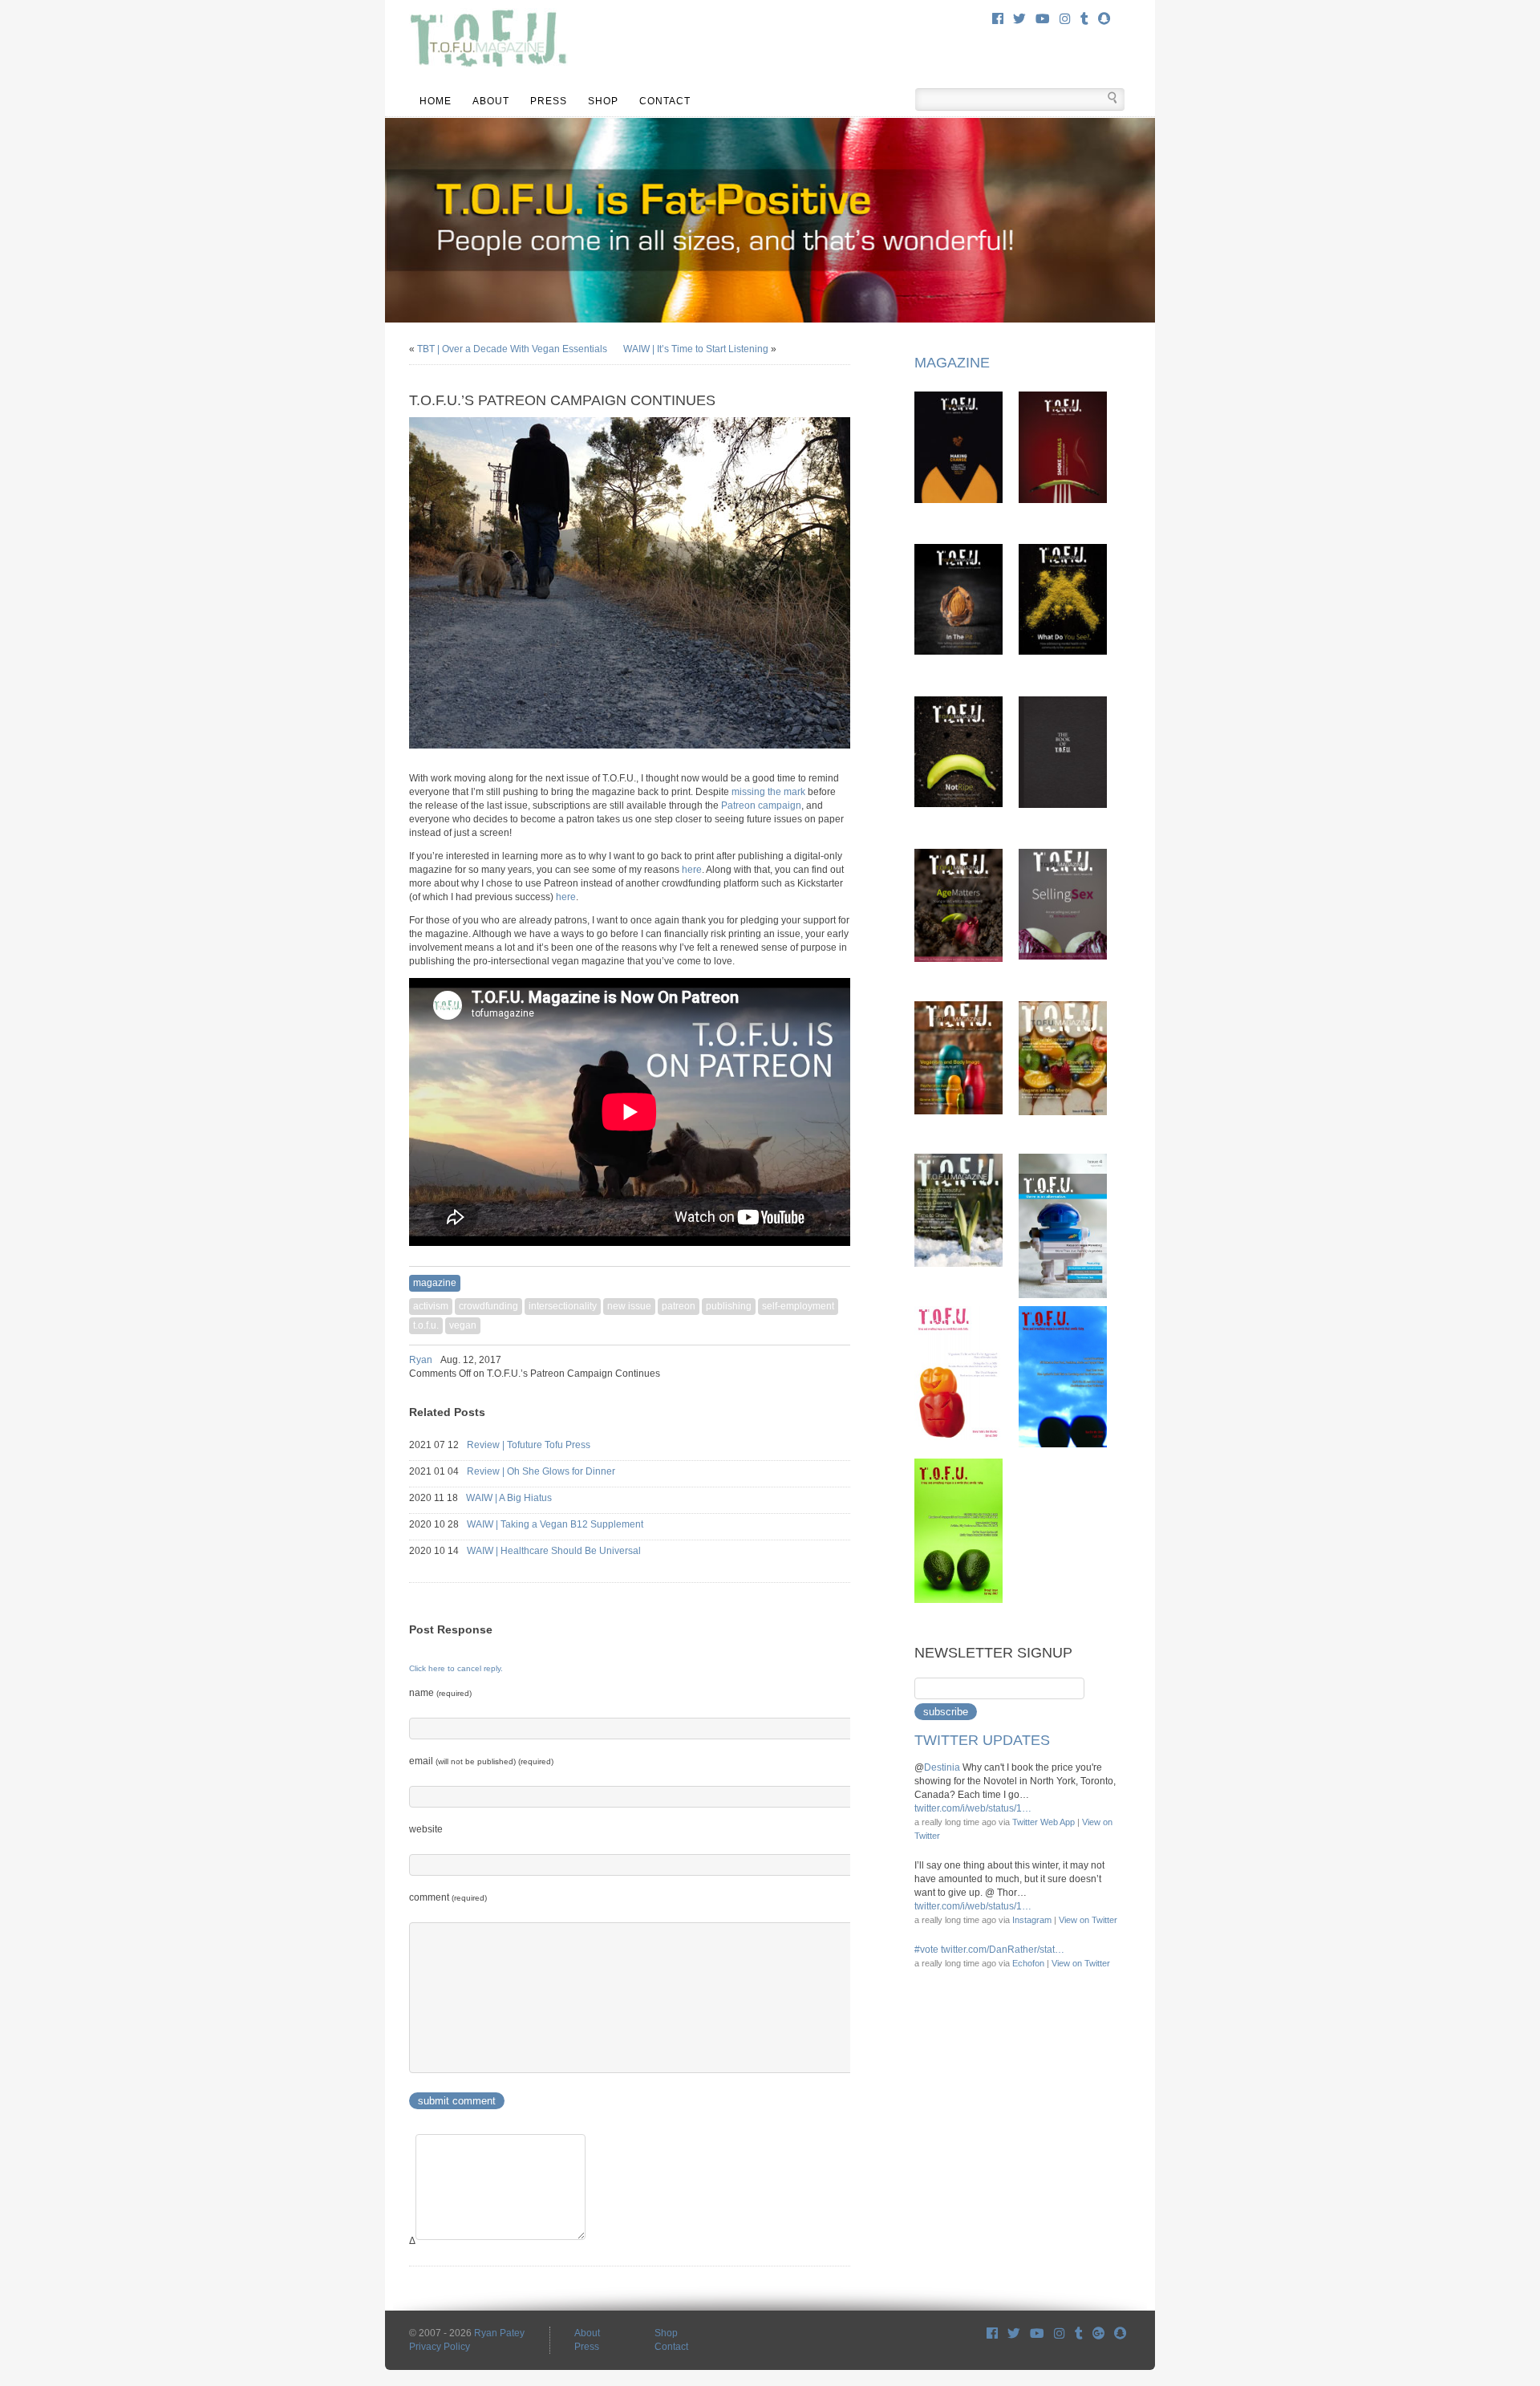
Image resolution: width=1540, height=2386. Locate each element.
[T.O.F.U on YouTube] (1037, 2333)
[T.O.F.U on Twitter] (1014, 2333)
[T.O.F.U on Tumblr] (1079, 2333)
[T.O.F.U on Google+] (1098, 2333)
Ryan (421, 1360)
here (692, 870)
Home (436, 101)
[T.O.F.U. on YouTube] (1043, 19)
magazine (435, 1283)
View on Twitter (1088, 1920)
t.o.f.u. (426, 1325)
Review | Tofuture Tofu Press (543, 1445)
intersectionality (563, 1306)
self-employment (798, 1306)
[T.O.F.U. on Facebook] (998, 19)
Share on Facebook (802, 1360)
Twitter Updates (982, 1740)
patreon (679, 1306)
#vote (926, 1950)
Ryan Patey (499, 2333)
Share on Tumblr (844, 1360)
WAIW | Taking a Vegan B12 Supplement (569, 1524)
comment (448, 1897)
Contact (665, 101)
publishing (729, 1306)
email (481, 1761)
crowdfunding (488, 1306)
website (426, 1829)
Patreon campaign (761, 805)
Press (549, 101)
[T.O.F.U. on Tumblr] (1084, 19)
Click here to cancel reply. (456, 1668)
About (491, 101)
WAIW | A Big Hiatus (523, 1498)
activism (431, 1306)
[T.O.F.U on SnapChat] (1120, 2333)
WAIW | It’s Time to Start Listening (696, 349)
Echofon (1028, 1963)
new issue (629, 1306)
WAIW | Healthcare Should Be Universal (568, 1551)
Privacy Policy (440, 2347)
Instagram (1032, 1920)
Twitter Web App (1044, 1822)
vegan (463, 1325)
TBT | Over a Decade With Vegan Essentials (512, 349)
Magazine (952, 363)
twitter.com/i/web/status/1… (973, 1808)
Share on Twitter (823, 1360)
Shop (603, 101)
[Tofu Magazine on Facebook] (992, 2333)
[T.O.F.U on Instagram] (1060, 2333)
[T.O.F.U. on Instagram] (1065, 19)
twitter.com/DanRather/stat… (1003, 1950)
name (440, 1693)
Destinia (942, 1767)
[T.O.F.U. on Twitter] (1019, 19)
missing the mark (768, 792)
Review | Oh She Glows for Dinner (555, 1471)
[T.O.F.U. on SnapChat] (1104, 19)
